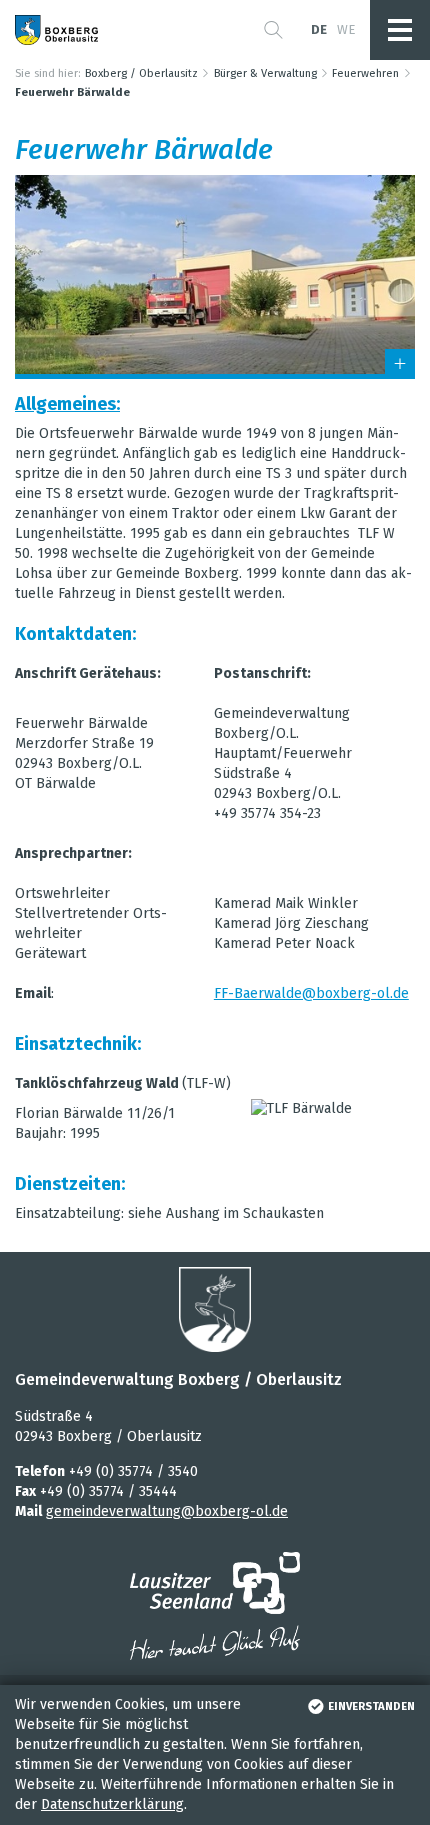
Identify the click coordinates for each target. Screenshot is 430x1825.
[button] (273, 30)
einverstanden (371, 1706)
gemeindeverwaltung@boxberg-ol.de (167, 1511)
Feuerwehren (365, 73)
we (346, 29)
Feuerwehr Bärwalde (72, 92)
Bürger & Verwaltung (265, 73)
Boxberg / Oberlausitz (141, 73)
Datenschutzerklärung (112, 1804)
